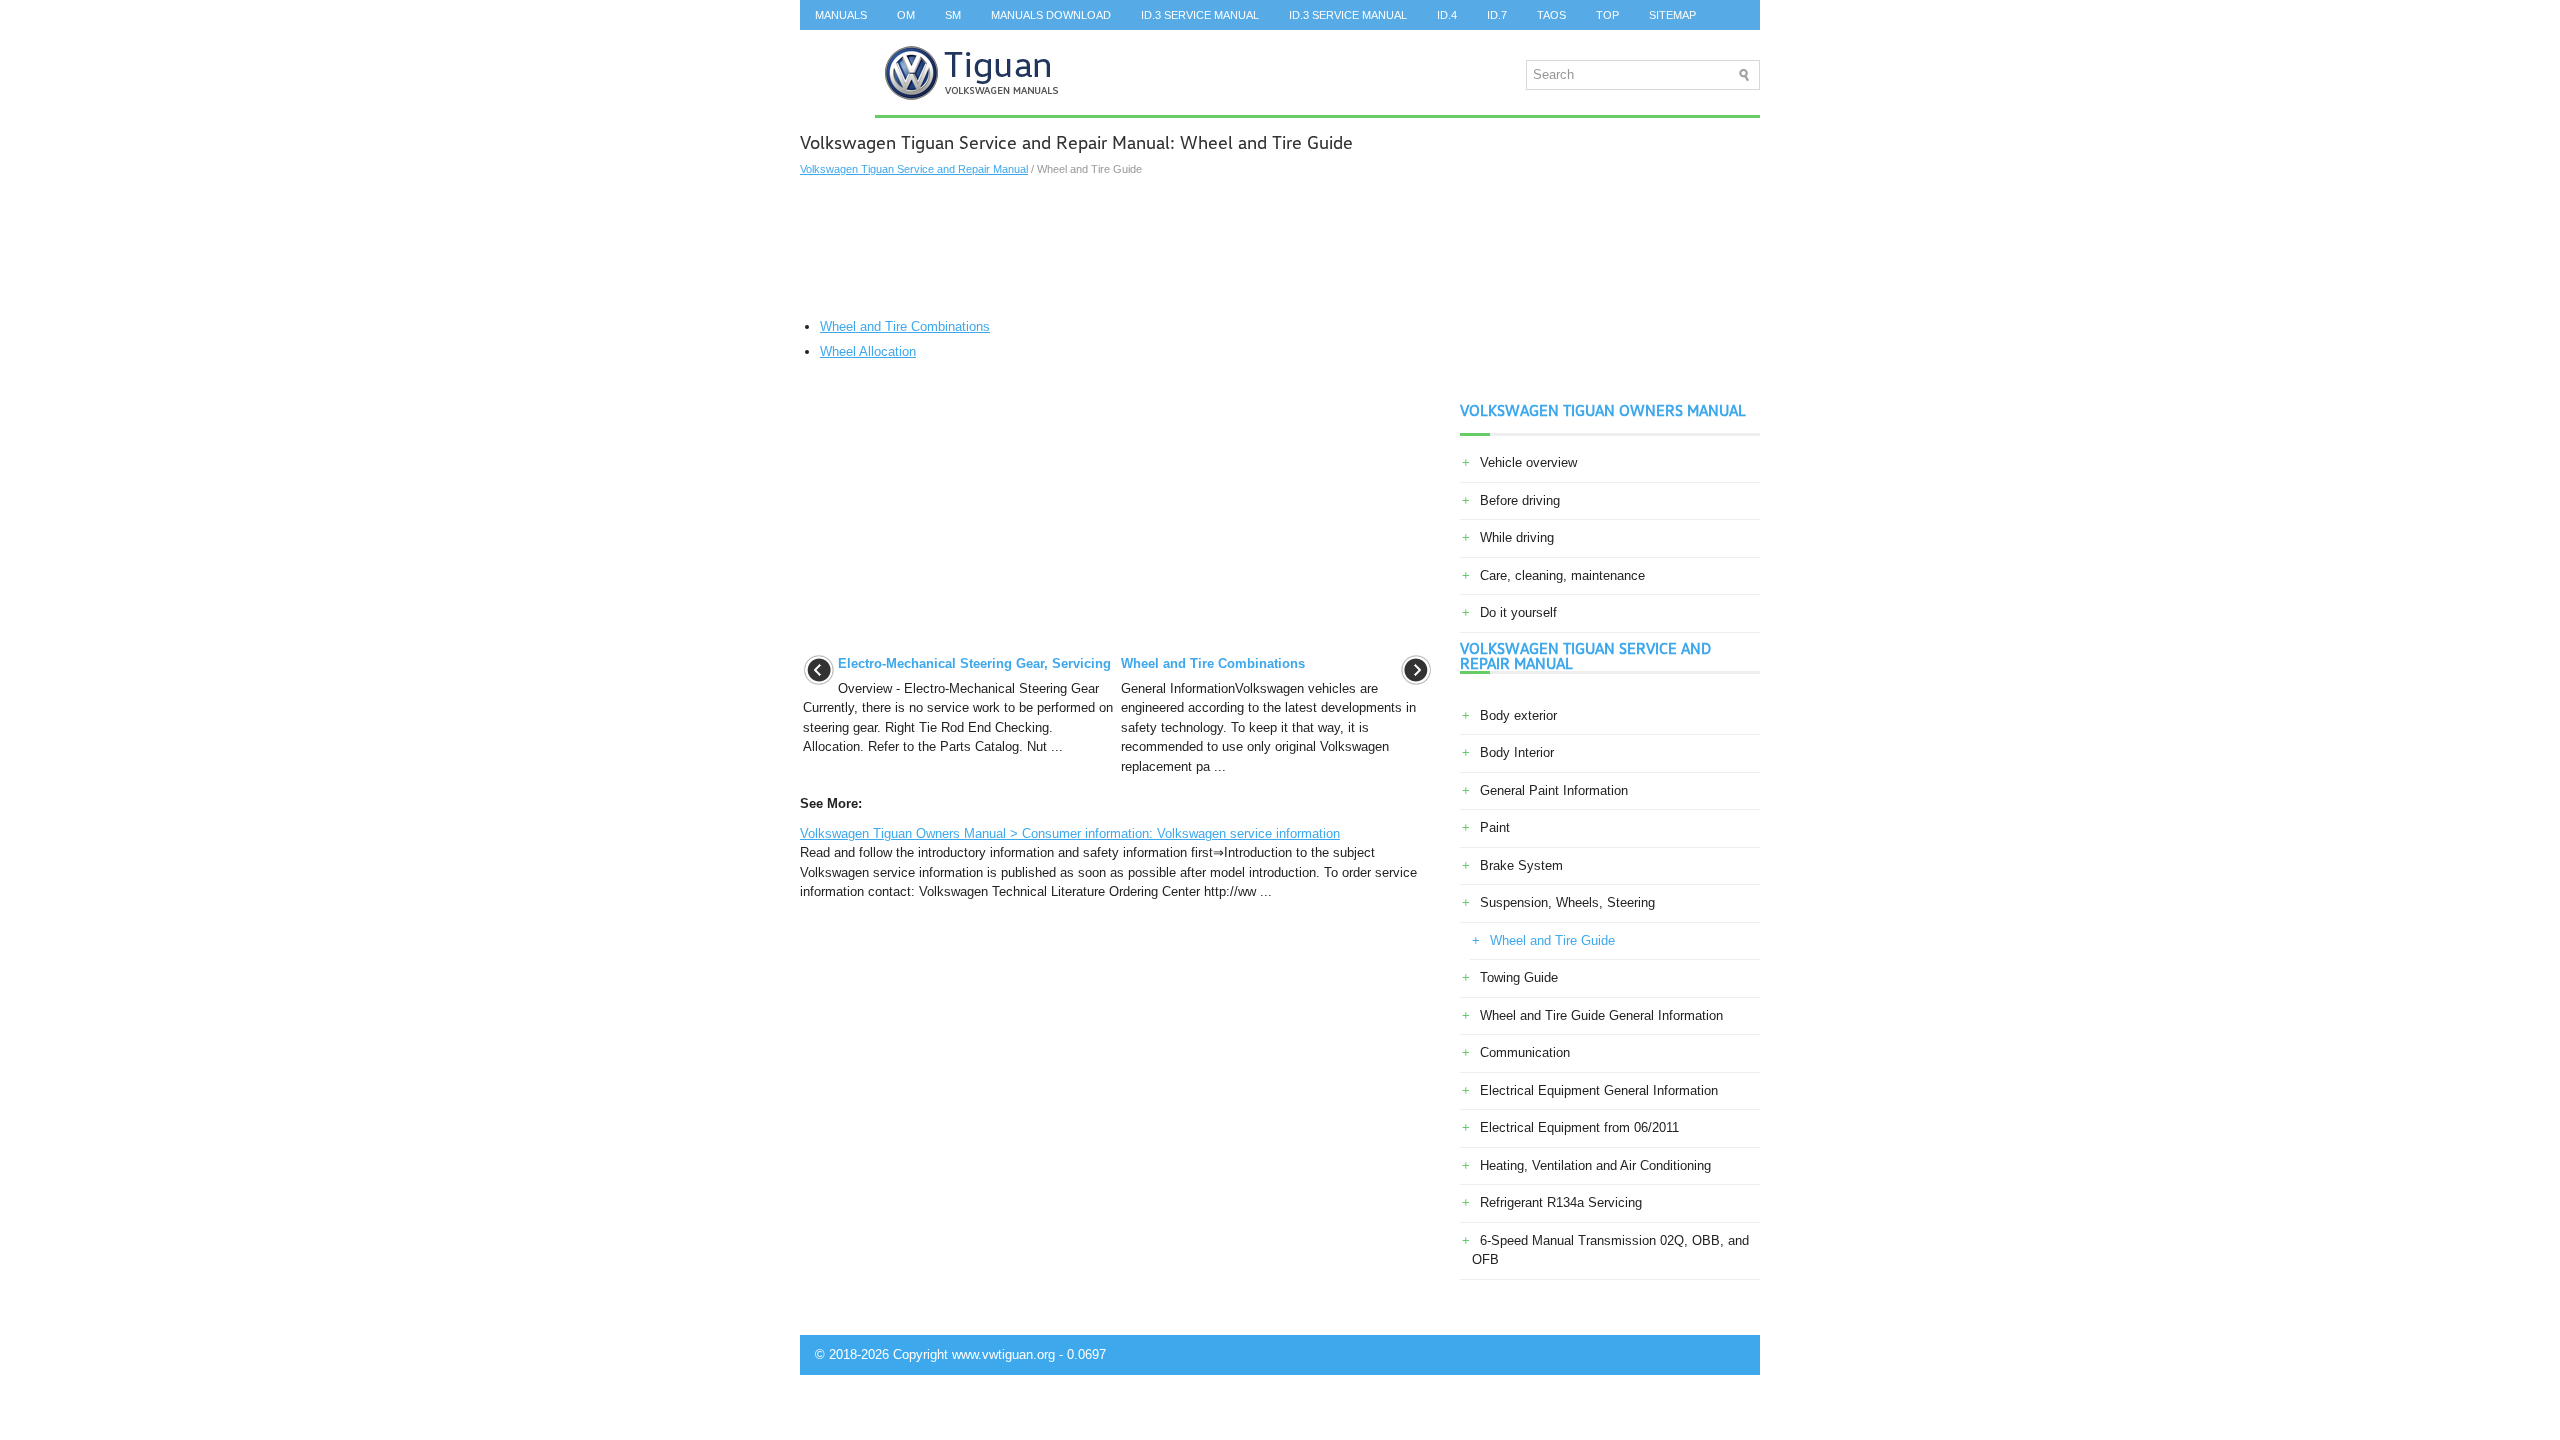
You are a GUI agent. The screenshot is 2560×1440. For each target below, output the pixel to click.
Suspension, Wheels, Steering (1567, 902)
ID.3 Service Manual (1200, 15)
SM (953, 15)
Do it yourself (1518, 612)
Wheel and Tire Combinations (905, 326)
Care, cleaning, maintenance (1562, 575)
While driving (1517, 537)
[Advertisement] (1117, 247)
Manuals (841, 15)
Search (837, 45)
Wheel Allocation (868, 351)
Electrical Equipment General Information (1599, 1090)
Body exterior (1518, 715)
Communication (1525, 1052)
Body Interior (1517, 752)
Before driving (1520, 500)
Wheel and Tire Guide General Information (1601, 1015)
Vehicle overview (1528, 462)
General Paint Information (1554, 790)
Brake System (1521, 865)
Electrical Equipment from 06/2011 (1579, 1127)
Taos (1551, 15)
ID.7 (1497, 15)
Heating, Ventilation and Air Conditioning (1595, 1165)
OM (906, 15)
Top (1607, 15)
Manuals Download (1051, 15)
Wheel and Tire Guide (1552, 940)
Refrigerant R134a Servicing (1561, 1202)
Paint (1495, 827)
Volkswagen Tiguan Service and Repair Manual (914, 169)
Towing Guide (1519, 977)
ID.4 (1447, 15)
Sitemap (1672, 15)
